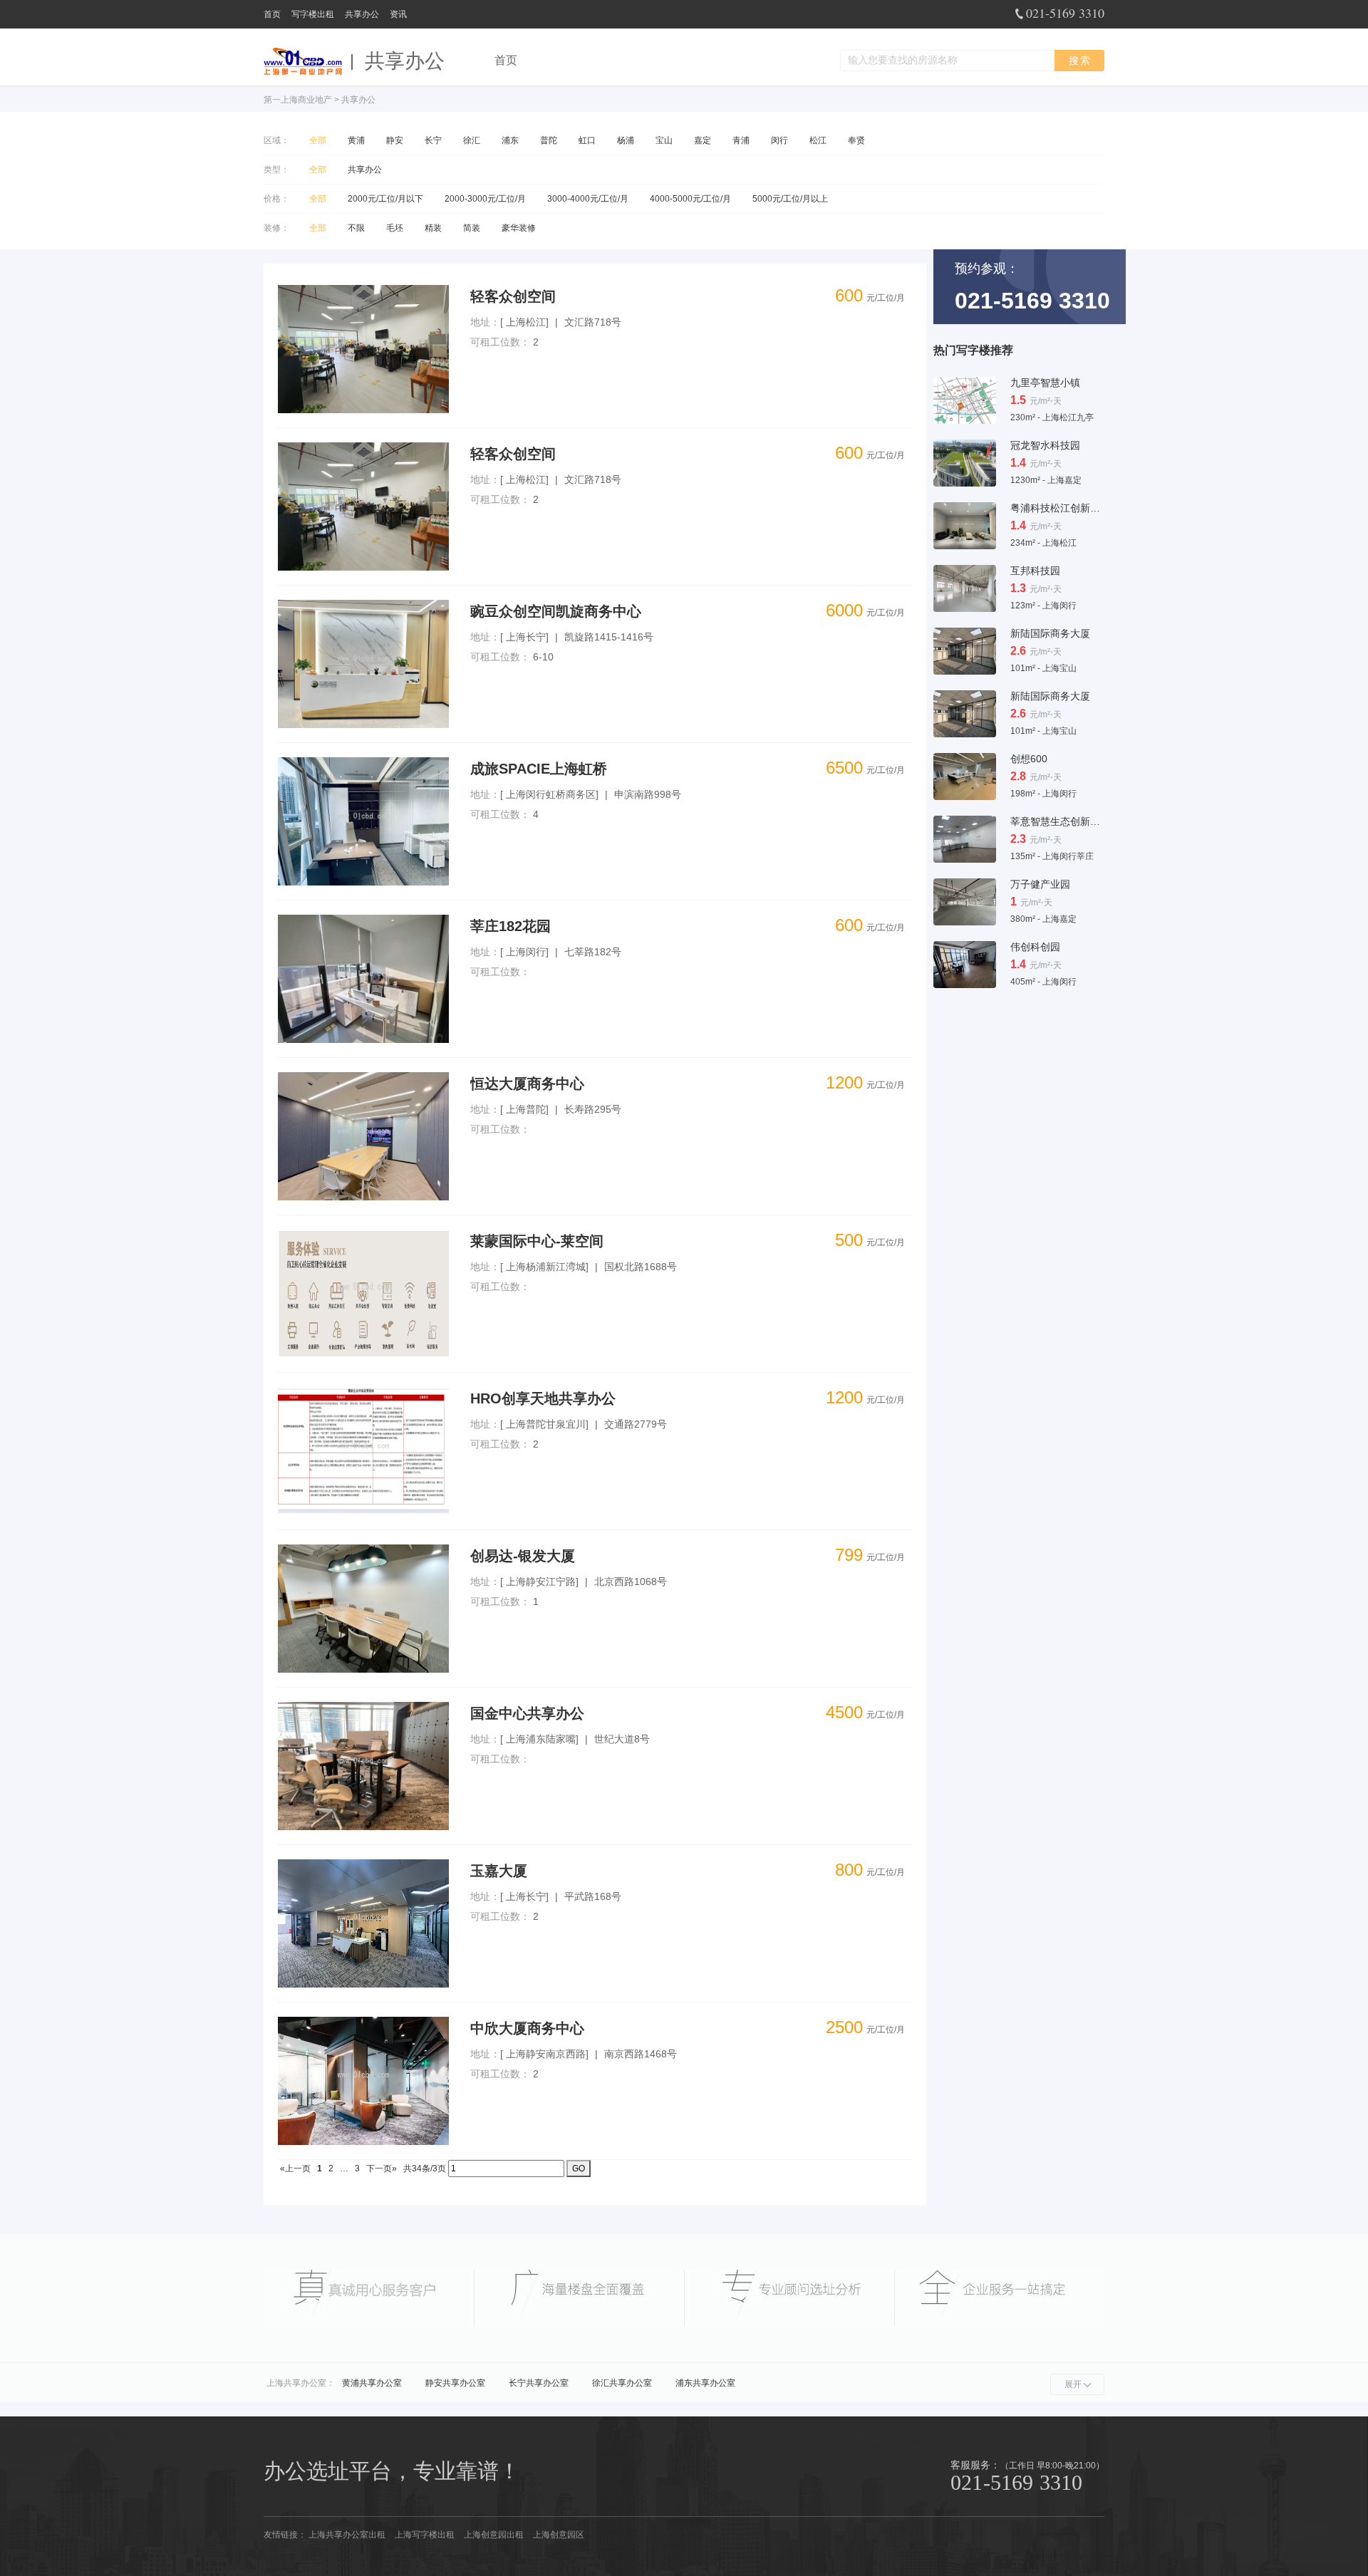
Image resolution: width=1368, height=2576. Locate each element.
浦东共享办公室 (705, 2383)
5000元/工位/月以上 (790, 199)
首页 (272, 14)
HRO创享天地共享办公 (543, 1398)
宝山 (664, 140)
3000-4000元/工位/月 (588, 199)
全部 (318, 140)
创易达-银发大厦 (523, 1556)
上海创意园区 (559, 2535)
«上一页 (295, 2169)
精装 (433, 228)
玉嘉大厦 (499, 1871)
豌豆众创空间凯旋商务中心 (556, 611)
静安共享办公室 (455, 2383)
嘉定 (703, 140)
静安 (395, 140)
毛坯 (395, 228)
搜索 (1080, 61)
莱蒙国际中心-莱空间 (537, 1241)
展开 (1073, 2384)
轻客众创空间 (513, 296)
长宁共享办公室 (539, 2383)
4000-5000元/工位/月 (690, 199)
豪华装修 (519, 228)
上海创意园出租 (494, 2535)
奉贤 (856, 140)
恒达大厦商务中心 (527, 1084)
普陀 (549, 140)
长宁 (433, 140)
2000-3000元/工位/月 (485, 199)
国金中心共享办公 (527, 1713)
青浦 (741, 140)
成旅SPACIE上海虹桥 (539, 769)
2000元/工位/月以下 (385, 199)
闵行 (779, 140)
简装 (472, 228)
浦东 (510, 140)
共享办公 (362, 14)
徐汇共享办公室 (622, 2383)
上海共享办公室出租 (347, 2535)
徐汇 (472, 140)
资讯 (398, 14)
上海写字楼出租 (425, 2535)
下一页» (382, 2169)
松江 (818, 140)
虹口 (587, 140)
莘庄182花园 (511, 926)
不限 (356, 228)
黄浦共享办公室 (372, 2383)
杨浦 (626, 140)
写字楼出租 (313, 14)
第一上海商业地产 (298, 100)
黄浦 (356, 140)
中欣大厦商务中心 (527, 2028)
